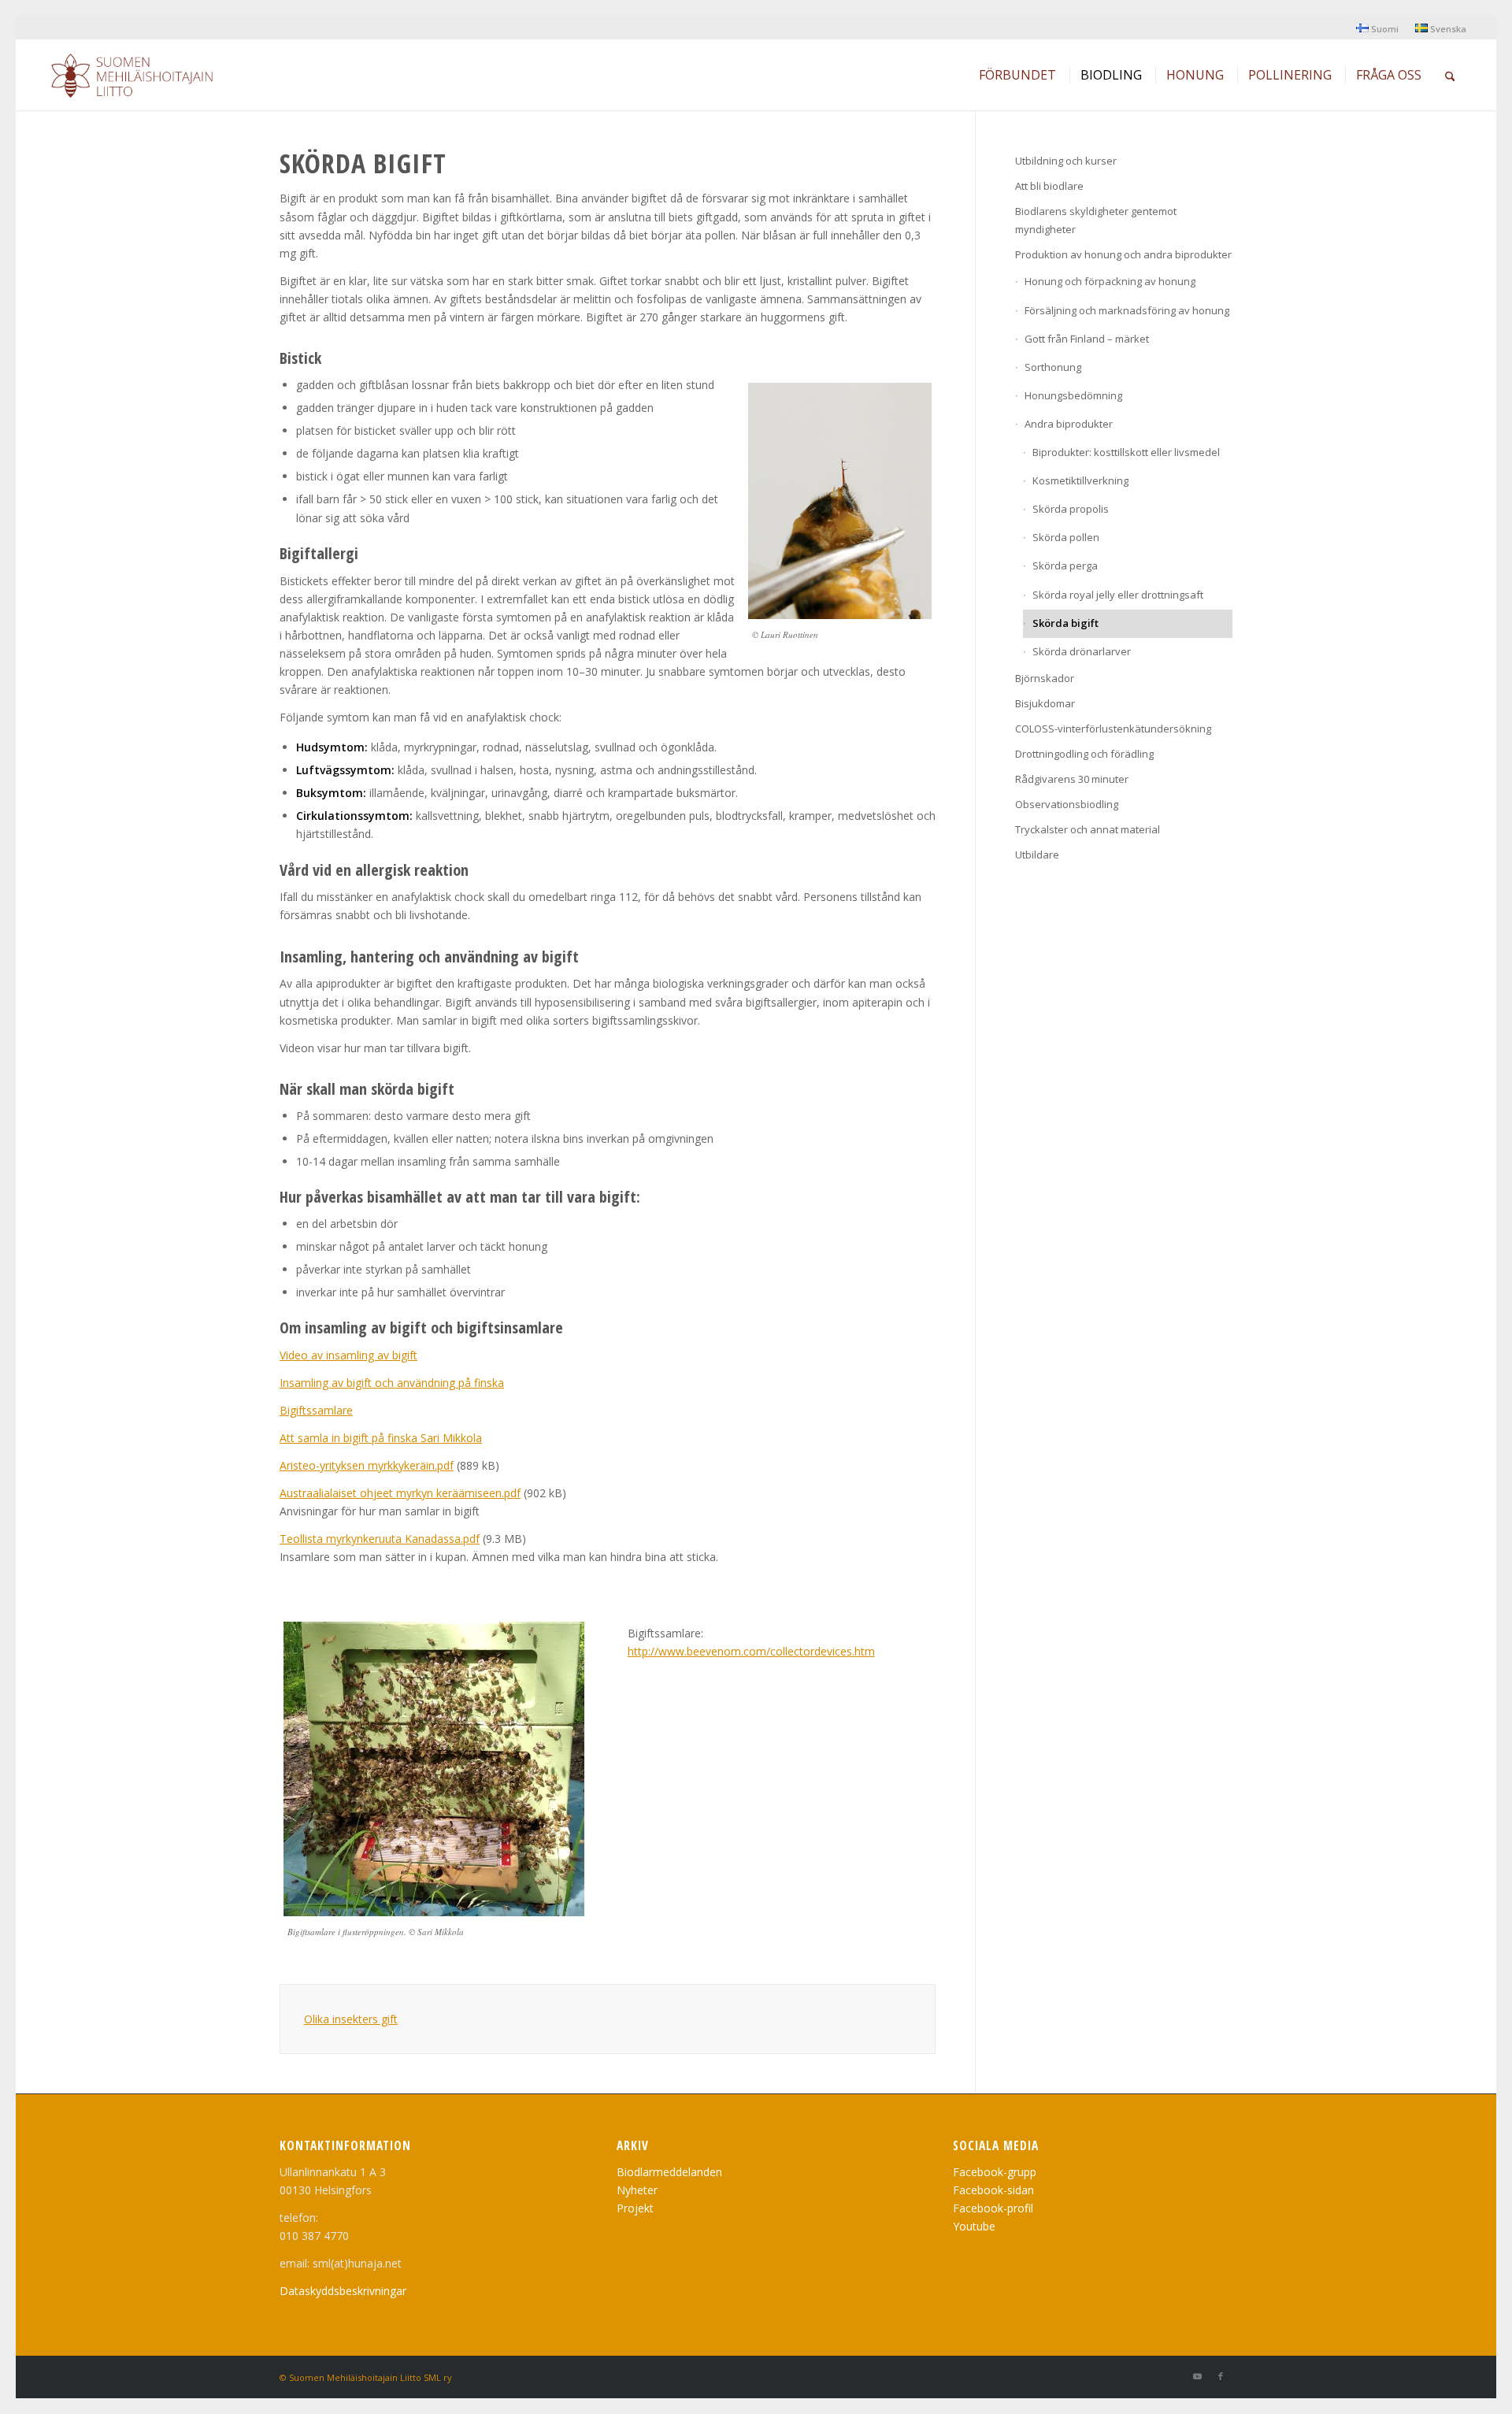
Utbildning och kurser (1066, 161)
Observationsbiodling (1067, 804)
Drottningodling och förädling (1084, 754)
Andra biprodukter (1069, 424)
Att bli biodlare (1049, 186)
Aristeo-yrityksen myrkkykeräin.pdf (367, 1465)
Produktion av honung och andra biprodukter (1123, 254)
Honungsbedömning (1073, 395)
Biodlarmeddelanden (669, 2172)
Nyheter (637, 2190)
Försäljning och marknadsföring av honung (1127, 310)
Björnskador (1045, 678)
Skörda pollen (1066, 537)
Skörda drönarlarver (1082, 651)
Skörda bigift (1065, 623)
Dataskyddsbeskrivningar (343, 2291)
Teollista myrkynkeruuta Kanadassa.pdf (380, 1539)
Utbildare (1037, 855)
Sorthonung (1053, 367)
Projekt (635, 2208)
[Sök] (1450, 75)
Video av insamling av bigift (348, 1355)
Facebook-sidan (993, 2190)
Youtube (974, 2226)
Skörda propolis (1071, 509)
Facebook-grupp (995, 2172)
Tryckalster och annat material (1088, 829)
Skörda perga (1065, 565)
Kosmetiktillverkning (1080, 480)
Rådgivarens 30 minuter (1072, 779)
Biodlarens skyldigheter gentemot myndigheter (1096, 220)
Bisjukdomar (1045, 703)
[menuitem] (1378, 28)
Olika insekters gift (351, 2019)
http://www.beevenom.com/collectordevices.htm (751, 1651)
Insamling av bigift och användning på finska (392, 1383)
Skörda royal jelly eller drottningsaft (1118, 595)
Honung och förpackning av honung (1110, 281)
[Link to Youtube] (1197, 2376)
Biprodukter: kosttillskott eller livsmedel (1126, 452)
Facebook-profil (993, 2208)
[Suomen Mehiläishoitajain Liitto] (151, 79)
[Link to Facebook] (1221, 2376)
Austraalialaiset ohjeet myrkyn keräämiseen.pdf (400, 1493)
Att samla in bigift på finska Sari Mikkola (381, 1438)
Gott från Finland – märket (1087, 339)
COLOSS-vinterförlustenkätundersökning (1113, 729)
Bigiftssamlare (316, 1410)
